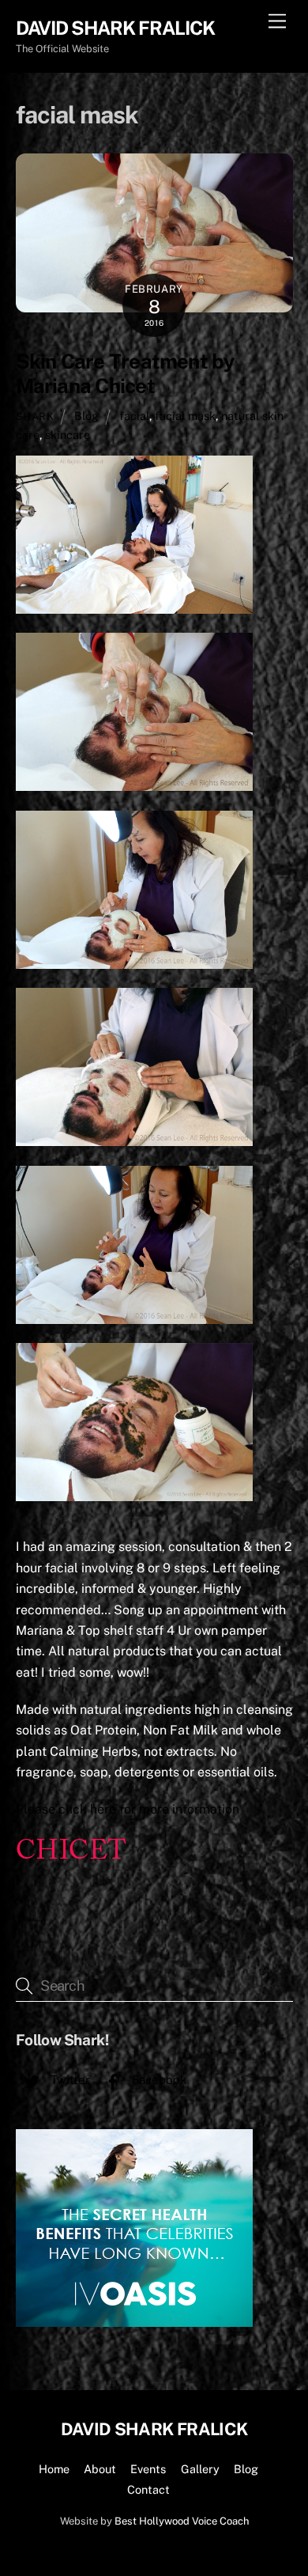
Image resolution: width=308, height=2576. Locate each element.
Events (148, 2469)
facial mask (185, 416)
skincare (68, 435)
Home (54, 2469)
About (100, 2469)
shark (35, 416)
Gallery (200, 2469)
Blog (86, 416)
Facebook (158, 2080)
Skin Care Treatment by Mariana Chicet (125, 374)
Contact (148, 2489)
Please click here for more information (128, 1809)
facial (134, 416)
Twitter (69, 2080)
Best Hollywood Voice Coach (182, 2521)
